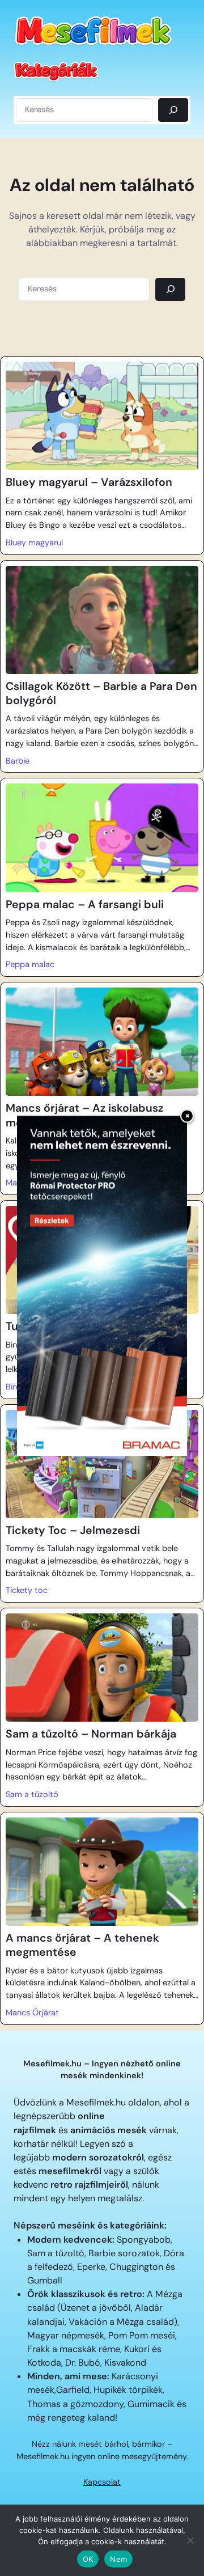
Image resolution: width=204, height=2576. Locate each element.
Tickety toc (27, 1590)
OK (88, 2559)
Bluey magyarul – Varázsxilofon (89, 482)
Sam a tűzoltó (32, 1794)
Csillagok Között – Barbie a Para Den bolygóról (101, 693)
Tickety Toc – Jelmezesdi (73, 1530)
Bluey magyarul (34, 543)
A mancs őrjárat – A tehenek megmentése (82, 1945)
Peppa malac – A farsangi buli (85, 904)
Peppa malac (30, 964)
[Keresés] (173, 110)
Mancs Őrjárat (32, 2012)
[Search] (170, 289)
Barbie (18, 761)
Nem (118, 2559)
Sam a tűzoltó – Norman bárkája (91, 1734)
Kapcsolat (102, 2482)
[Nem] (190, 2540)
